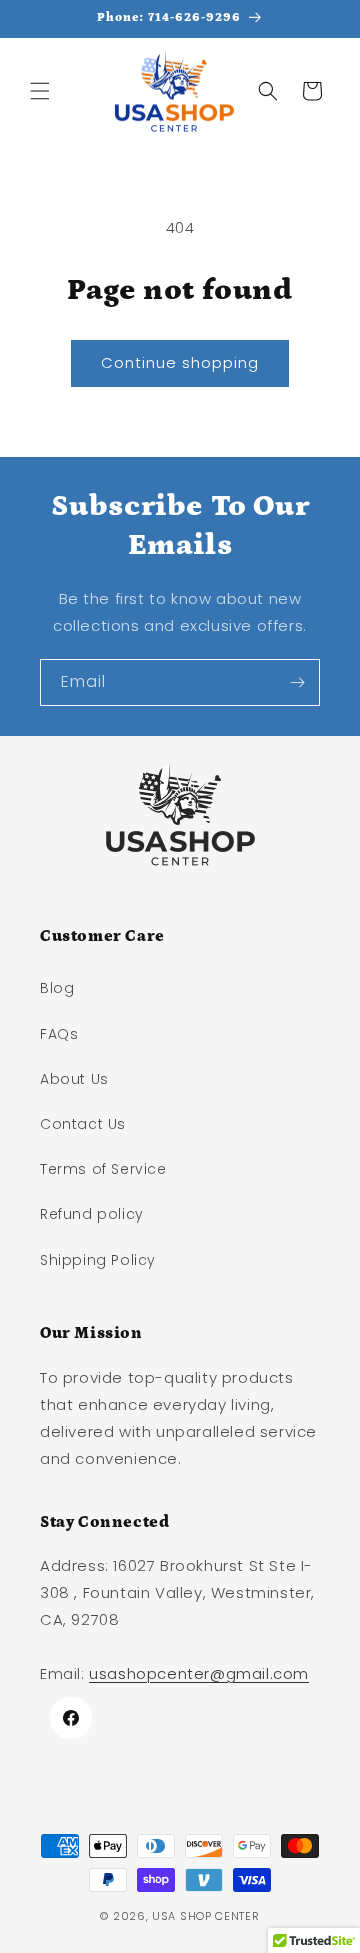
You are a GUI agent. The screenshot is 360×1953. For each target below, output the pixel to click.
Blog (57, 988)
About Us (74, 1079)
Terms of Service (103, 1169)
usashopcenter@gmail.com (199, 1673)
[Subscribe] (297, 682)
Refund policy (92, 1214)
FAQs (59, 1034)
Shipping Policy (98, 1260)
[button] (40, 91)
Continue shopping (180, 362)
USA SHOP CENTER (206, 1916)
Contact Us (83, 1124)
